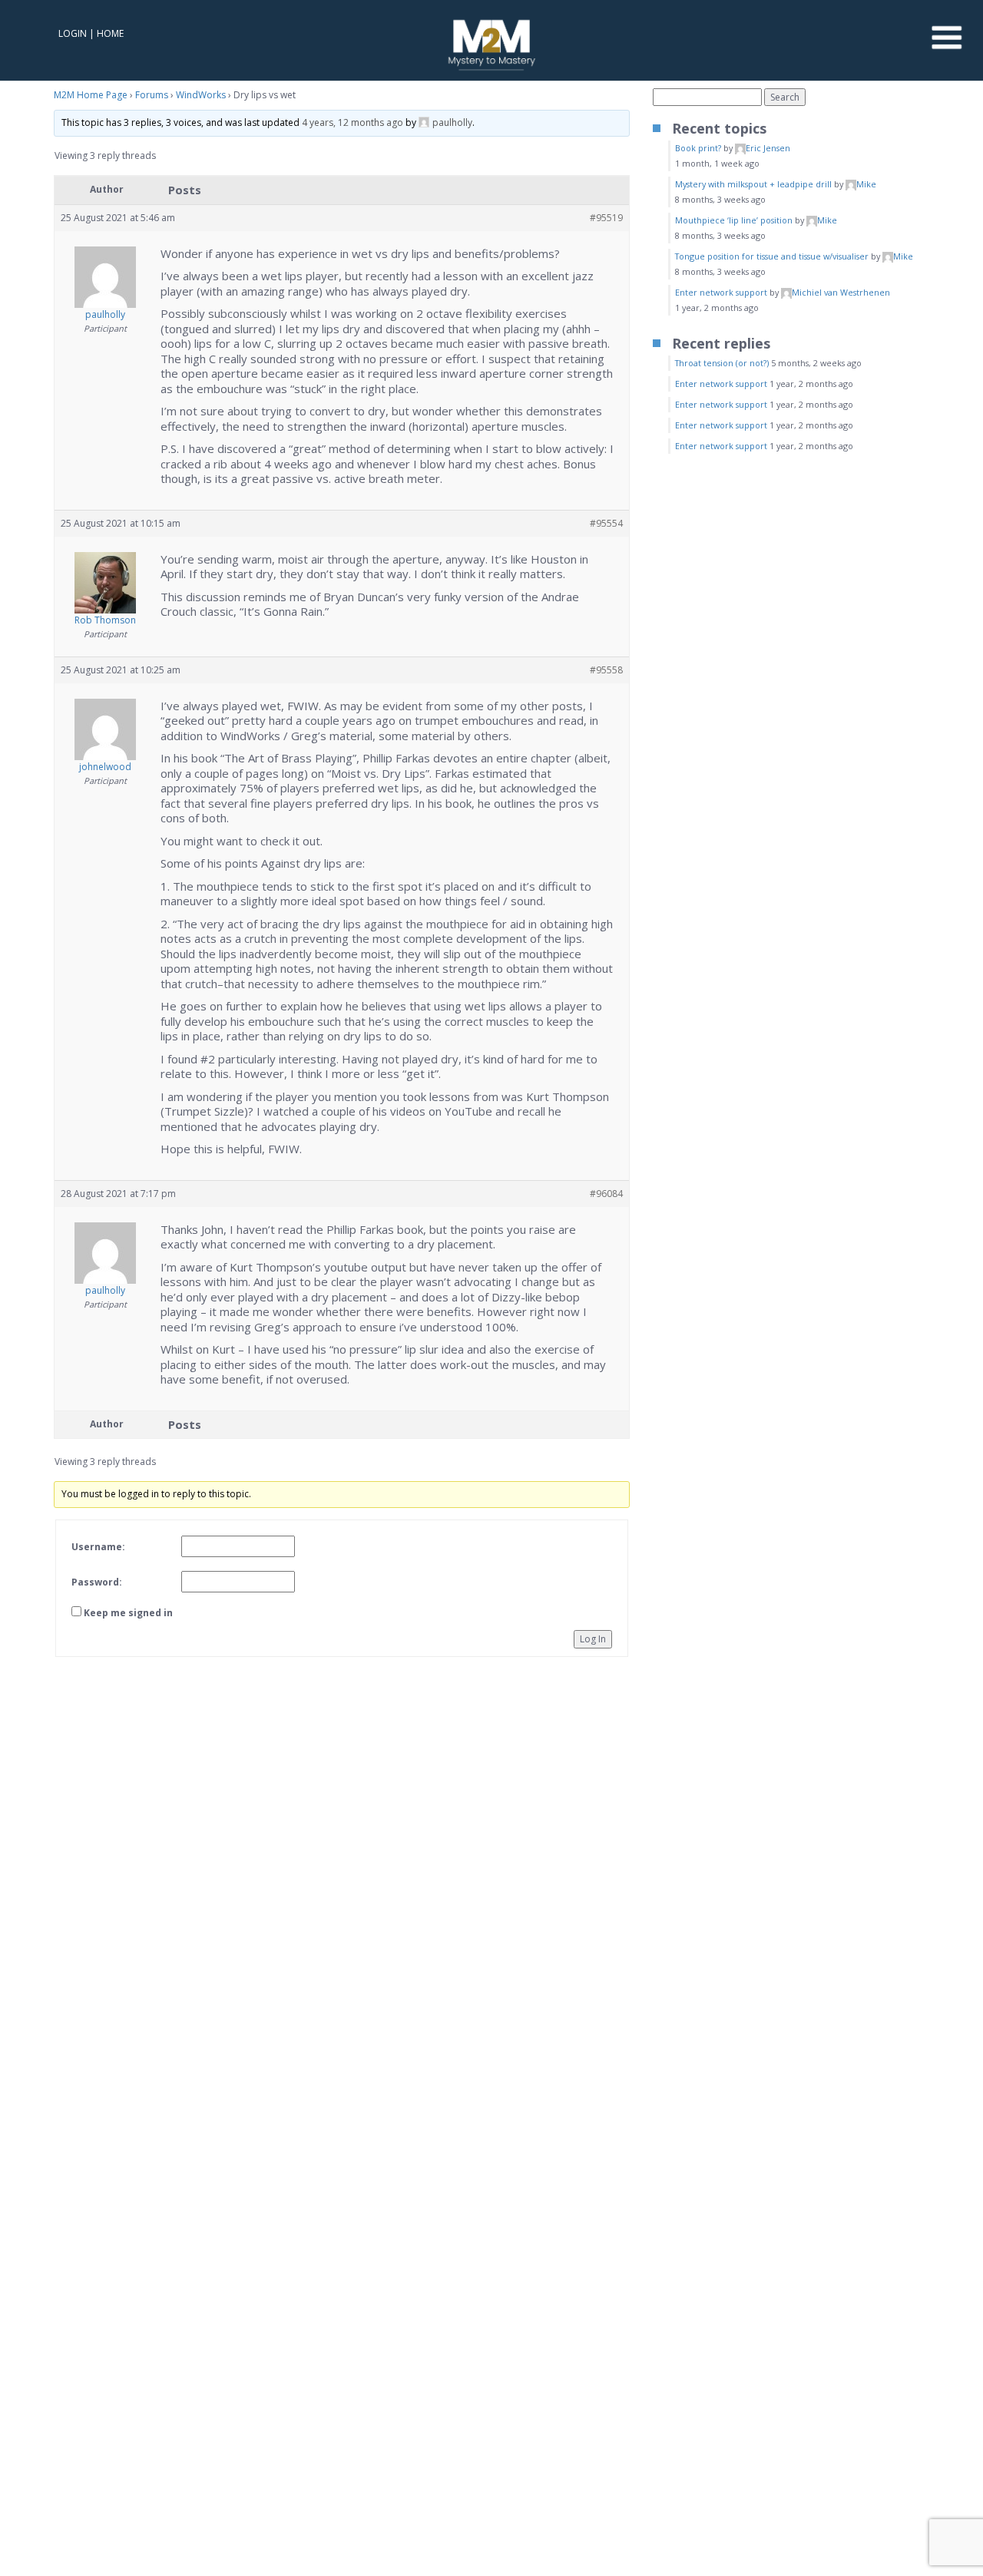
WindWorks (201, 95)
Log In (593, 1639)
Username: (98, 1547)
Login (73, 33)
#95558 (606, 670)
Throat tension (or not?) (722, 363)
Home (110, 33)
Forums (152, 95)
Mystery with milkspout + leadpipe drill (753, 184)
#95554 (606, 523)
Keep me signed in (128, 1613)
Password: (97, 1582)
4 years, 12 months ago (352, 122)
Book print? (698, 148)
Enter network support (721, 292)
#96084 (606, 1194)
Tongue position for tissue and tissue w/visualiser (772, 256)
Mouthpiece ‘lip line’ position (734, 220)
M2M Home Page (91, 95)
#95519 (606, 218)
